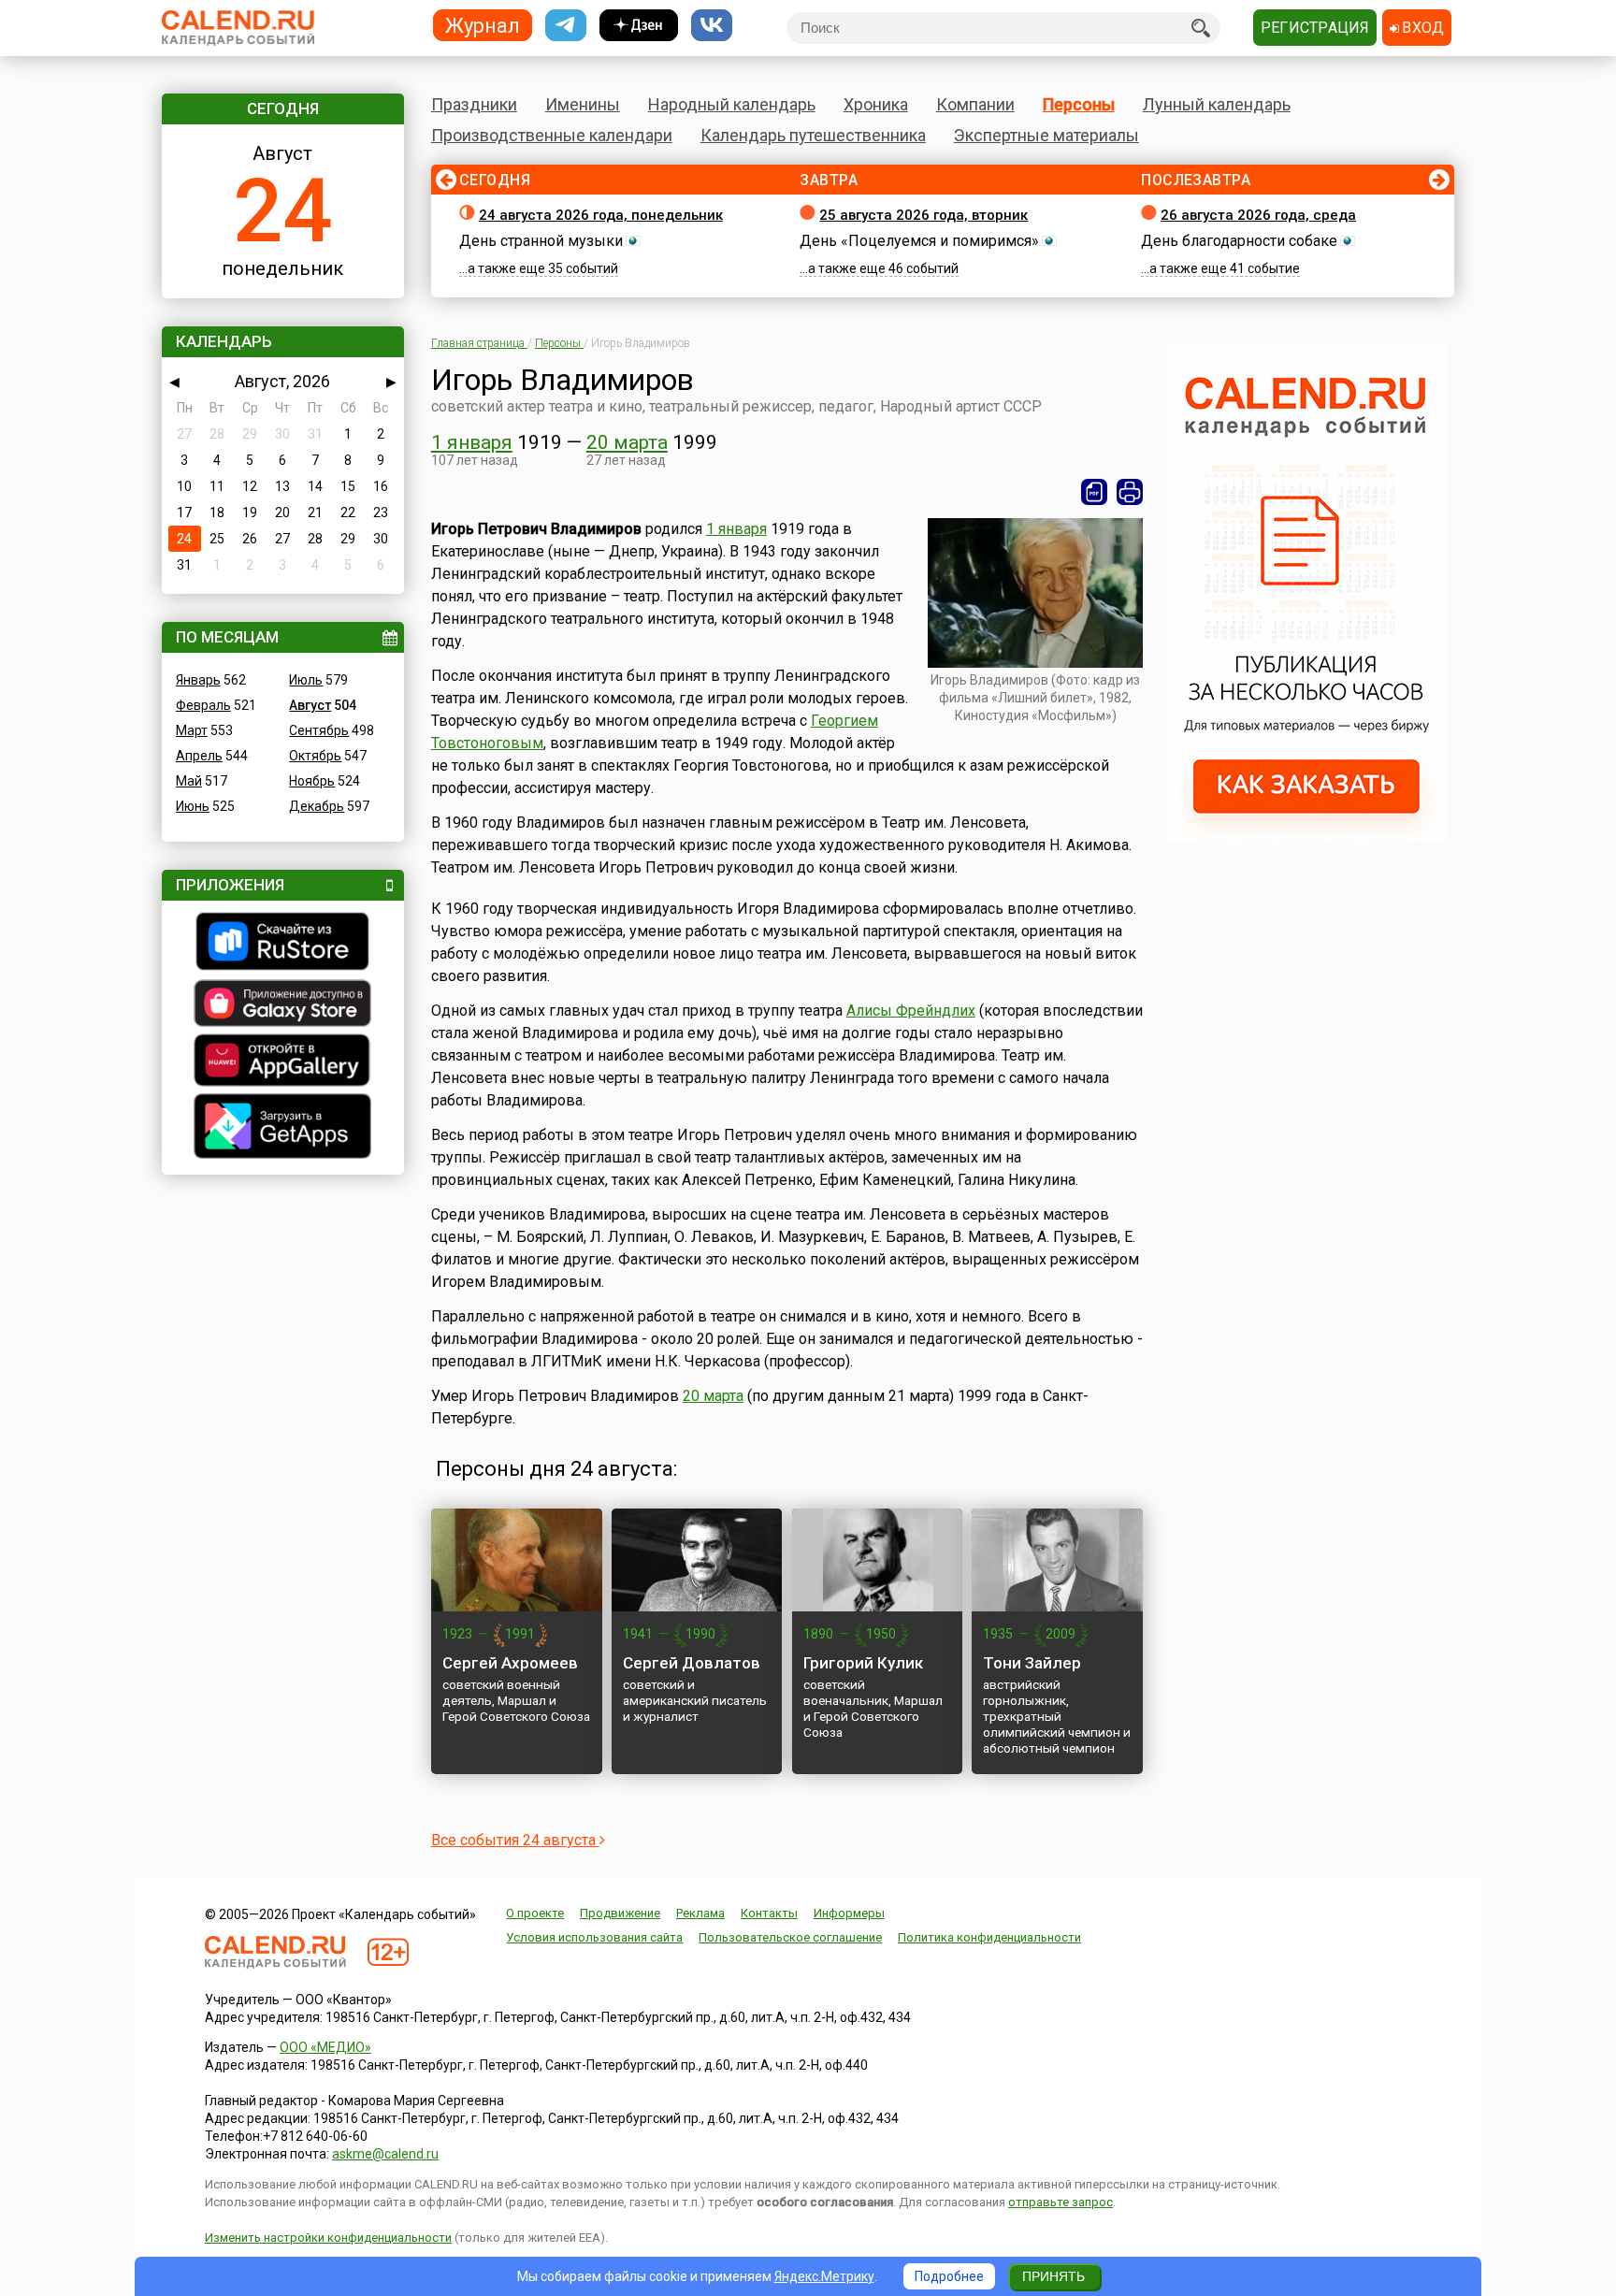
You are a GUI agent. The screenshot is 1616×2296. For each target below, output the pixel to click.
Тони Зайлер (1032, 1663)
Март (192, 730)
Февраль (203, 705)
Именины (583, 104)
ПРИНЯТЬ (1053, 2276)
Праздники (474, 104)
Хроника (876, 104)
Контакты (769, 1913)
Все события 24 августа (515, 1840)
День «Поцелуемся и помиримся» (919, 241)
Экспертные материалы (1046, 135)
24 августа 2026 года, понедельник (601, 215)
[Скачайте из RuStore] (283, 944)
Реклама (700, 1913)
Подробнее (949, 2276)
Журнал (483, 25)
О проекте (535, 1913)
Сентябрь (319, 730)
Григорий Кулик (863, 1663)
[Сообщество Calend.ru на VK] (712, 26)
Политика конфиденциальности (989, 1937)
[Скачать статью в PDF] (1094, 492)
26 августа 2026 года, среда (1258, 215)
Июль (306, 680)
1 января (472, 442)
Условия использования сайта (594, 1937)
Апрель (199, 756)
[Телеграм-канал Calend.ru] (566, 26)
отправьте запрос (1060, 2202)
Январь (198, 680)
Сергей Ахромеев (510, 1663)
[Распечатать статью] (1130, 492)
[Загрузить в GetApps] (283, 1128)
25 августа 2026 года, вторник (923, 215)
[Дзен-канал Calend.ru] (639, 26)
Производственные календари (552, 135)
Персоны (1079, 104)
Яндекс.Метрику (824, 2276)
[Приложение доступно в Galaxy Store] (283, 1005)
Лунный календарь (1217, 104)
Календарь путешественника (813, 135)
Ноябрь (312, 781)
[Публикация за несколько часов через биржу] (1306, 838)
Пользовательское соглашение (790, 1937)
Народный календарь (732, 104)
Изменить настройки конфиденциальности (328, 2238)
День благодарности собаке (1239, 241)
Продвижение (620, 1913)
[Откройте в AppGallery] (283, 1062)
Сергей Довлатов (692, 1663)
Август (310, 705)
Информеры (849, 1913)
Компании (975, 104)
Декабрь (317, 806)
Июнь (193, 806)
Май (189, 781)
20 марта (627, 442)
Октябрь (315, 756)
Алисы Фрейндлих (911, 1011)
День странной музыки (541, 241)
